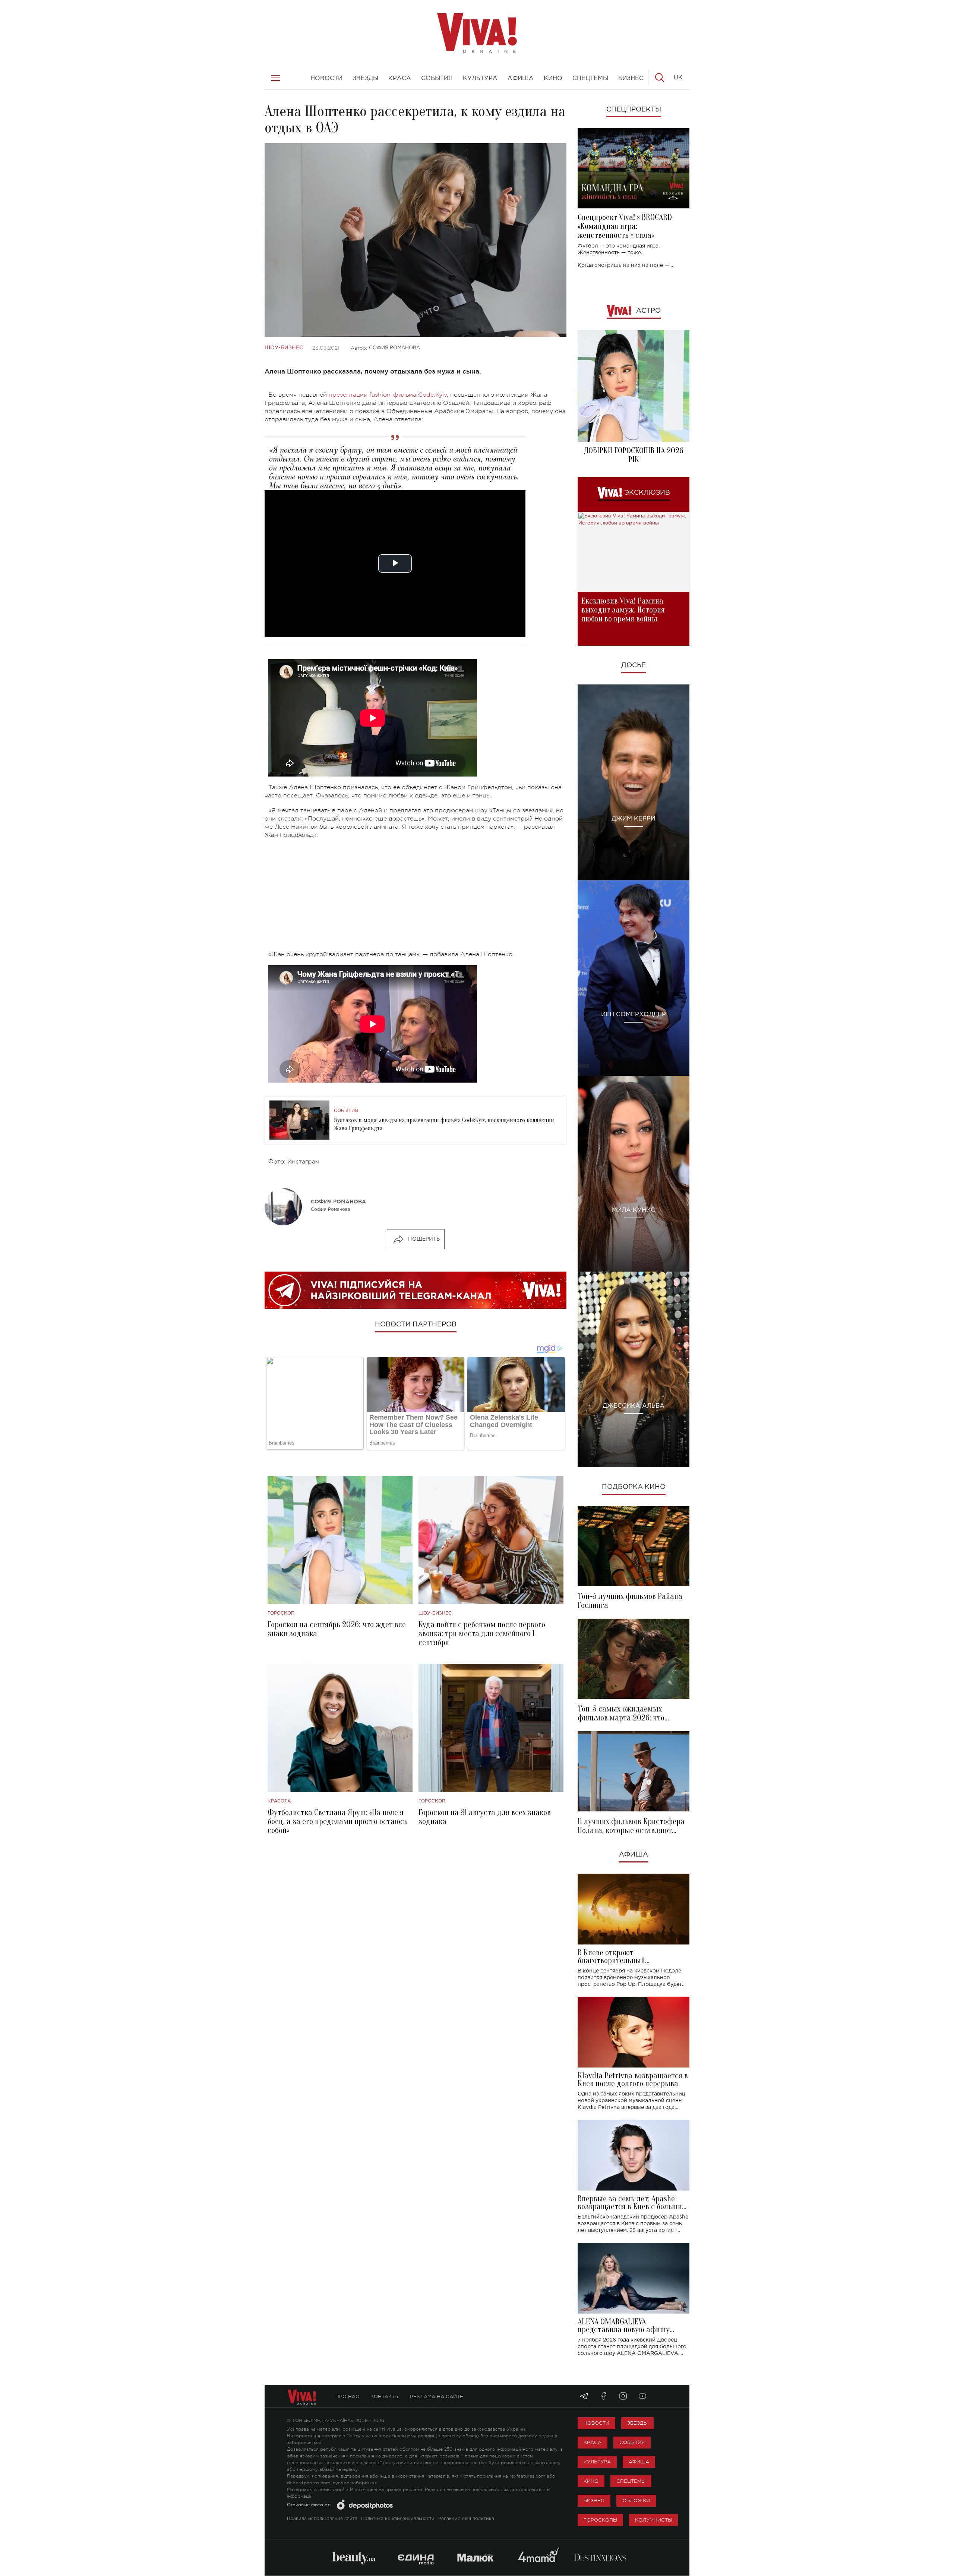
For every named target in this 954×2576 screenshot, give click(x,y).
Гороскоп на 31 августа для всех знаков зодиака (485, 1817)
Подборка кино (634, 1487)
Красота (279, 1801)
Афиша (634, 1855)
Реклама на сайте (437, 2397)
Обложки (636, 2501)
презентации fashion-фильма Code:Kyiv (388, 395)
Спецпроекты (634, 110)
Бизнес (594, 2501)
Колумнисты (653, 2520)
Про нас (347, 2397)
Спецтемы (631, 2481)
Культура (597, 2462)
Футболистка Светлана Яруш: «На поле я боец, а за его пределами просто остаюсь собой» (338, 1821)
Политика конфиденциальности (398, 2519)
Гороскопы (600, 2520)
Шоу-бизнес (284, 348)
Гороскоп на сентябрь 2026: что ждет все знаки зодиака (337, 1629)
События (346, 1111)
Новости (596, 2423)
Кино (591, 2481)
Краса (593, 2442)
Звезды (637, 2423)
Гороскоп (281, 1613)
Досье (634, 665)
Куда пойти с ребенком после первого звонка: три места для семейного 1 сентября (482, 1634)
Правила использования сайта (322, 2519)
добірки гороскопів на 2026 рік (634, 455)
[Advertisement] (416, 898)
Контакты (385, 2397)
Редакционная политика (466, 2519)
